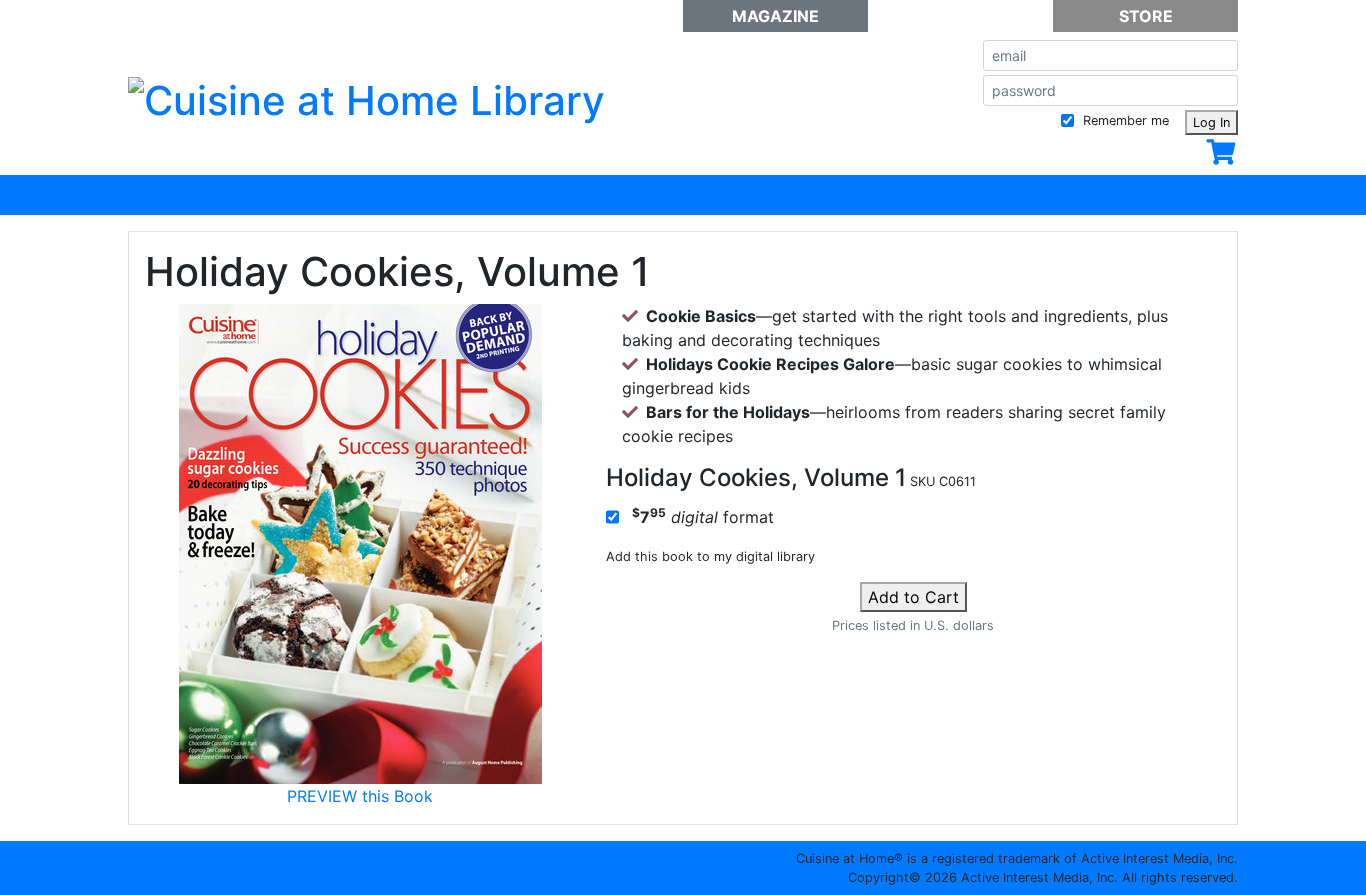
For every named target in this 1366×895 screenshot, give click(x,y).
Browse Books (665, 195)
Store (1146, 16)
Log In (1211, 122)
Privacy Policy (398, 866)
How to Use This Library (1131, 195)
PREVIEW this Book (360, 796)
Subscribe (266, 195)
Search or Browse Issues (457, 195)
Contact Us (218, 866)
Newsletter (960, 16)
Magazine (775, 16)
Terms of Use (578, 866)
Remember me (1124, 120)
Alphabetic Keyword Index (879, 195)
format (703, 516)
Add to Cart (913, 597)
